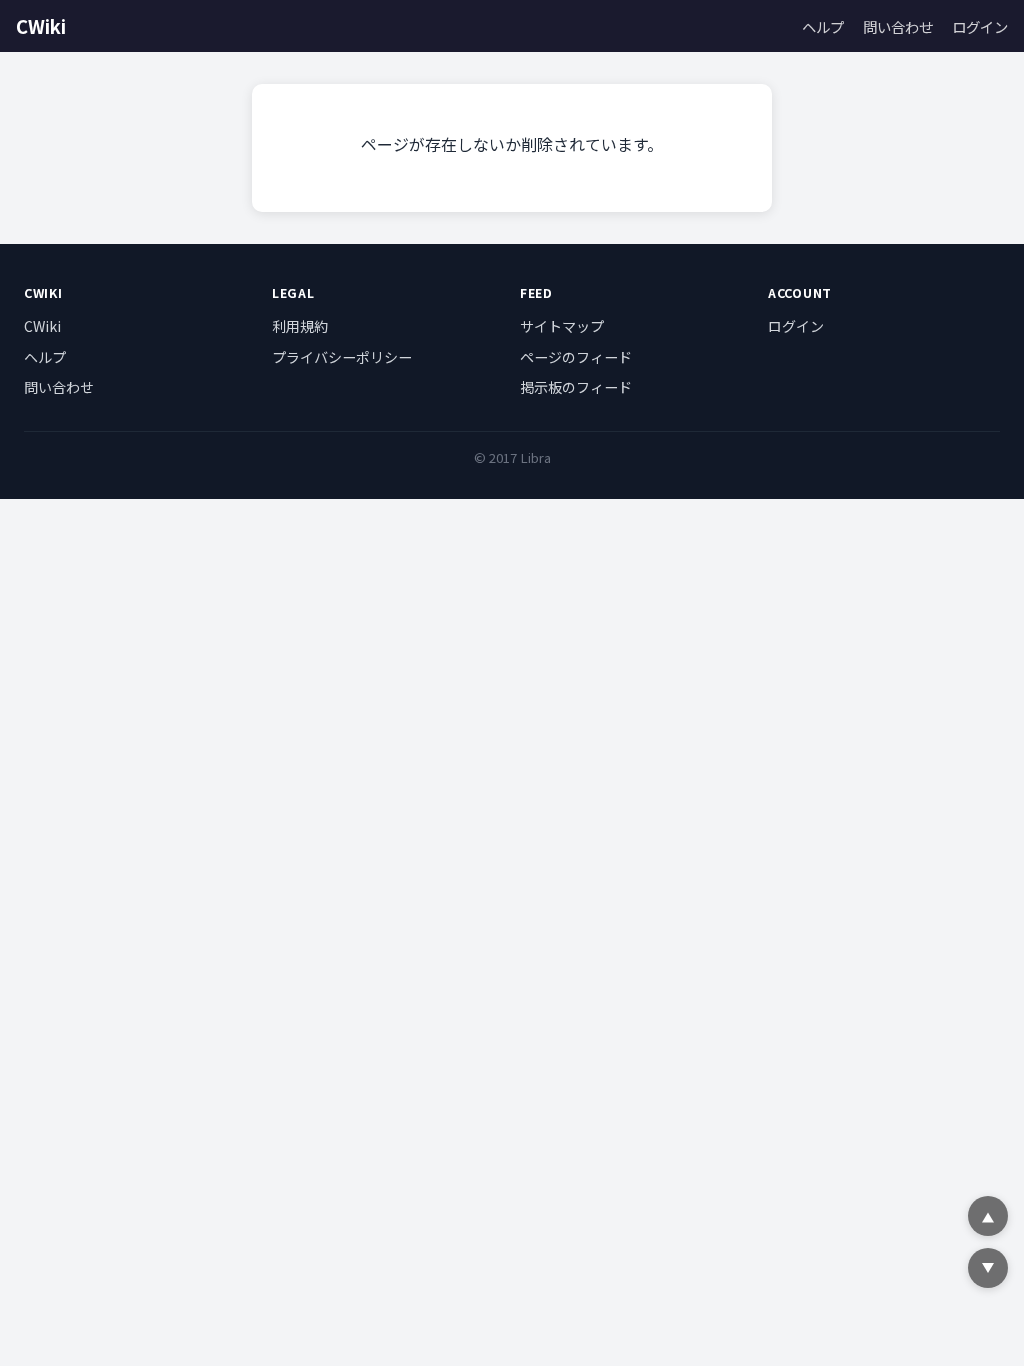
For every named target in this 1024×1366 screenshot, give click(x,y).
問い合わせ (898, 26)
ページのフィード (576, 357)
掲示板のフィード (576, 387)
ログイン (980, 26)
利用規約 (300, 326)
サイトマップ (562, 326)
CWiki (41, 26)
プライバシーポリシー (342, 357)
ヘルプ (823, 26)
